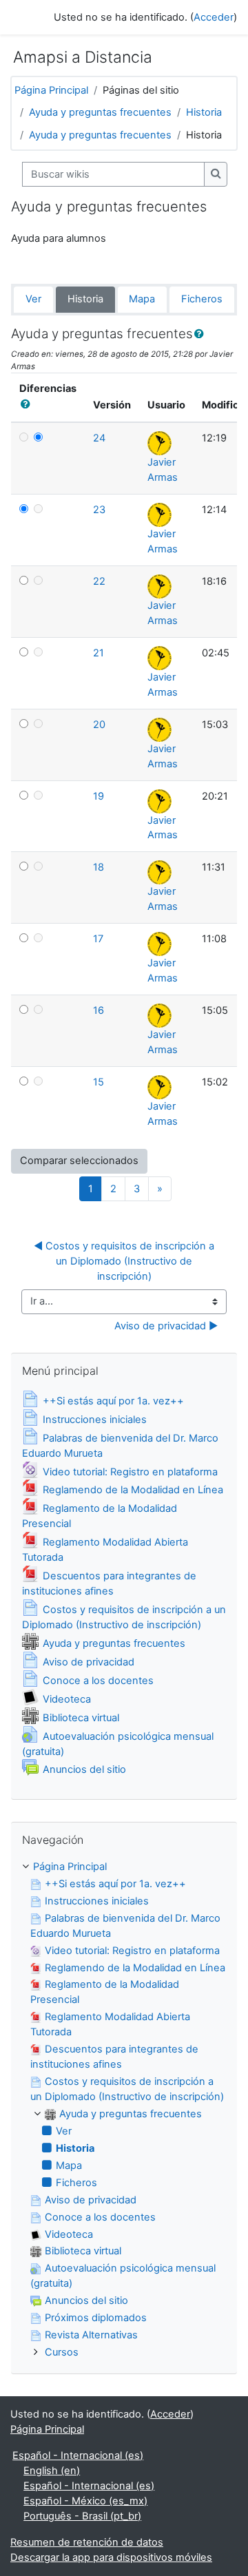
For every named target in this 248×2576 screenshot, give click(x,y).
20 (99, 725)
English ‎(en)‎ (52, 2471)
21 (99, 653)
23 (99, 510)
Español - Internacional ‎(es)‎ (78, 2455)
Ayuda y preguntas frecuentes (100, 112)
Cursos (62, 2352)
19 (99, 796)
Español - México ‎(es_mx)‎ (85, 2501)
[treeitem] (124, 2110)
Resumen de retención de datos (87, 2542)
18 (99, 867)
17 (98, 939)
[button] (202, 335)
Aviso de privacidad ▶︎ (166, 1326)
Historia (204, 112)
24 (99, 438)
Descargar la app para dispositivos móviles (111, 2557)
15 (99, 1082)
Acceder (214, 17)
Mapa (142, 299)
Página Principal (51, 90)
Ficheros (202, 299)
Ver (33, 299)
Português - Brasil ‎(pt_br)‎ (82, 2516)
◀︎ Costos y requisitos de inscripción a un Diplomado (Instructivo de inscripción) (125, 1261)
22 (99, 581)
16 (99, 1010)
